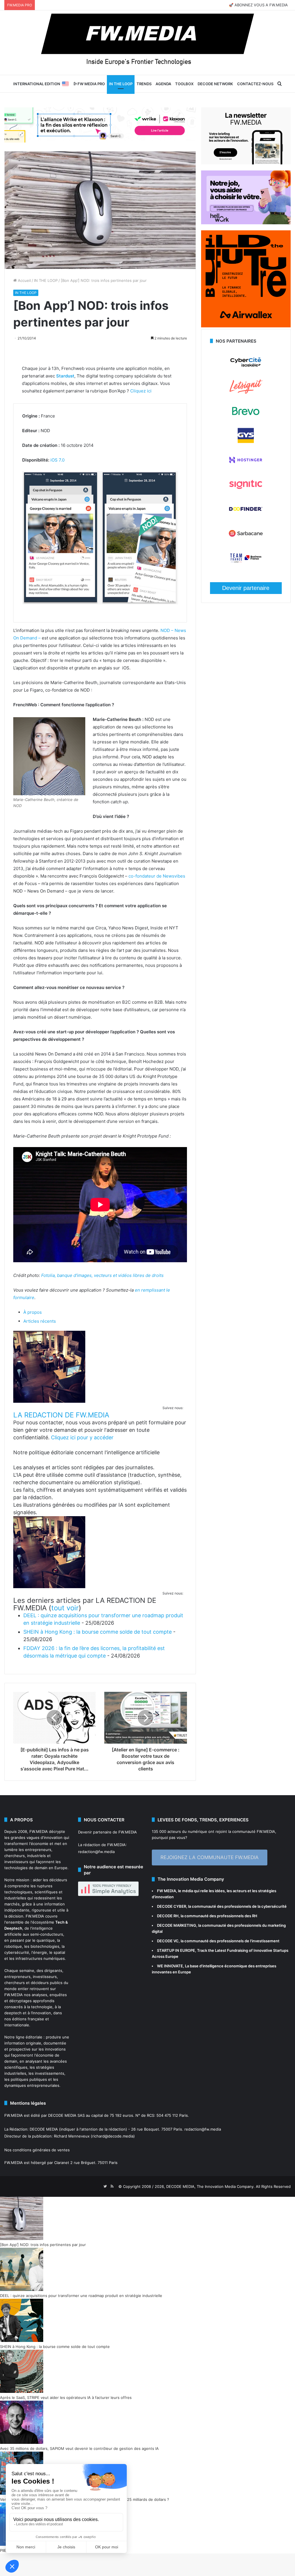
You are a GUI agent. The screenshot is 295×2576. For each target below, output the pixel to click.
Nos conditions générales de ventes (37, 2150)
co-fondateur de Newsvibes (157, 876)
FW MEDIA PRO (91, 84)
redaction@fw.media (96, 1852)
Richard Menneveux (72, 2136)
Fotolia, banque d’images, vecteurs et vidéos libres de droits (102, 1275)
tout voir (65, 1608)
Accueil (24, 280)
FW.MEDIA (39, 1831)
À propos (33, 1312)
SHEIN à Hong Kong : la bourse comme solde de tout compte (98, 1632)
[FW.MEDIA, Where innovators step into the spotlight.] (147, 43)
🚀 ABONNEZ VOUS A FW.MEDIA (258, 5)
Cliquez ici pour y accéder (82, 1437)
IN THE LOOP (121, 84)
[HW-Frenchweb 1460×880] (246, 223)
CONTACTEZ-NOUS (255, 84)
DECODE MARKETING (177, 1925)
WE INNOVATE (170, 1966)
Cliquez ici (141, 391)
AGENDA (163, 84)
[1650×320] (100, 125)
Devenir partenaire (246, 588)
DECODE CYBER (172, 1906)
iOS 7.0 (57, 460)
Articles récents (40, 1321)
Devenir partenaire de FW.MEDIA (107, 1832)
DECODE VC (168, 1941)
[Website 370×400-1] (246, 326)
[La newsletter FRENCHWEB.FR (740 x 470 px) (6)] (246, 163)
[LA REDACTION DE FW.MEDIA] (49, 1401)
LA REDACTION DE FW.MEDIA (61, 1415)
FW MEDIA (167, 1891)
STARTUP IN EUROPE (176, 1950)
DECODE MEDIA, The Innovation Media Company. (210, 2186)
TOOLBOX (184, 84)
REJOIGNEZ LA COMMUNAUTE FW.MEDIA (210, 1857)
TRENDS (144, 84)
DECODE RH (168, 1916)
